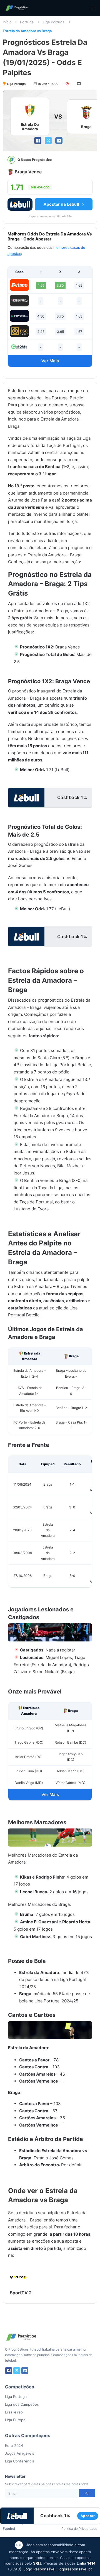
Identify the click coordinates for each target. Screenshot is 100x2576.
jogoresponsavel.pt (75, 2569)
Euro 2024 (14, 2445)
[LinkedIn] (59, 141)
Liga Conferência (20, 2461)
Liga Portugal (54, 22)
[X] (48, 141)
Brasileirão (14, 2412)
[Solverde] (19, 316)
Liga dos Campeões (22, 2404)
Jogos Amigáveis (20, 2453)
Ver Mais (50, 361)
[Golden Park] (19, 301)
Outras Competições (28, 2435)
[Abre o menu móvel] (92, 8)
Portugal (27, 22)
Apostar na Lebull (62, 204)
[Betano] (19, 285)
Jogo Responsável (39, 2569)
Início (7, 22)
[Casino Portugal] (19, 347)
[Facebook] (38, 141)
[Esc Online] (19, 331)
